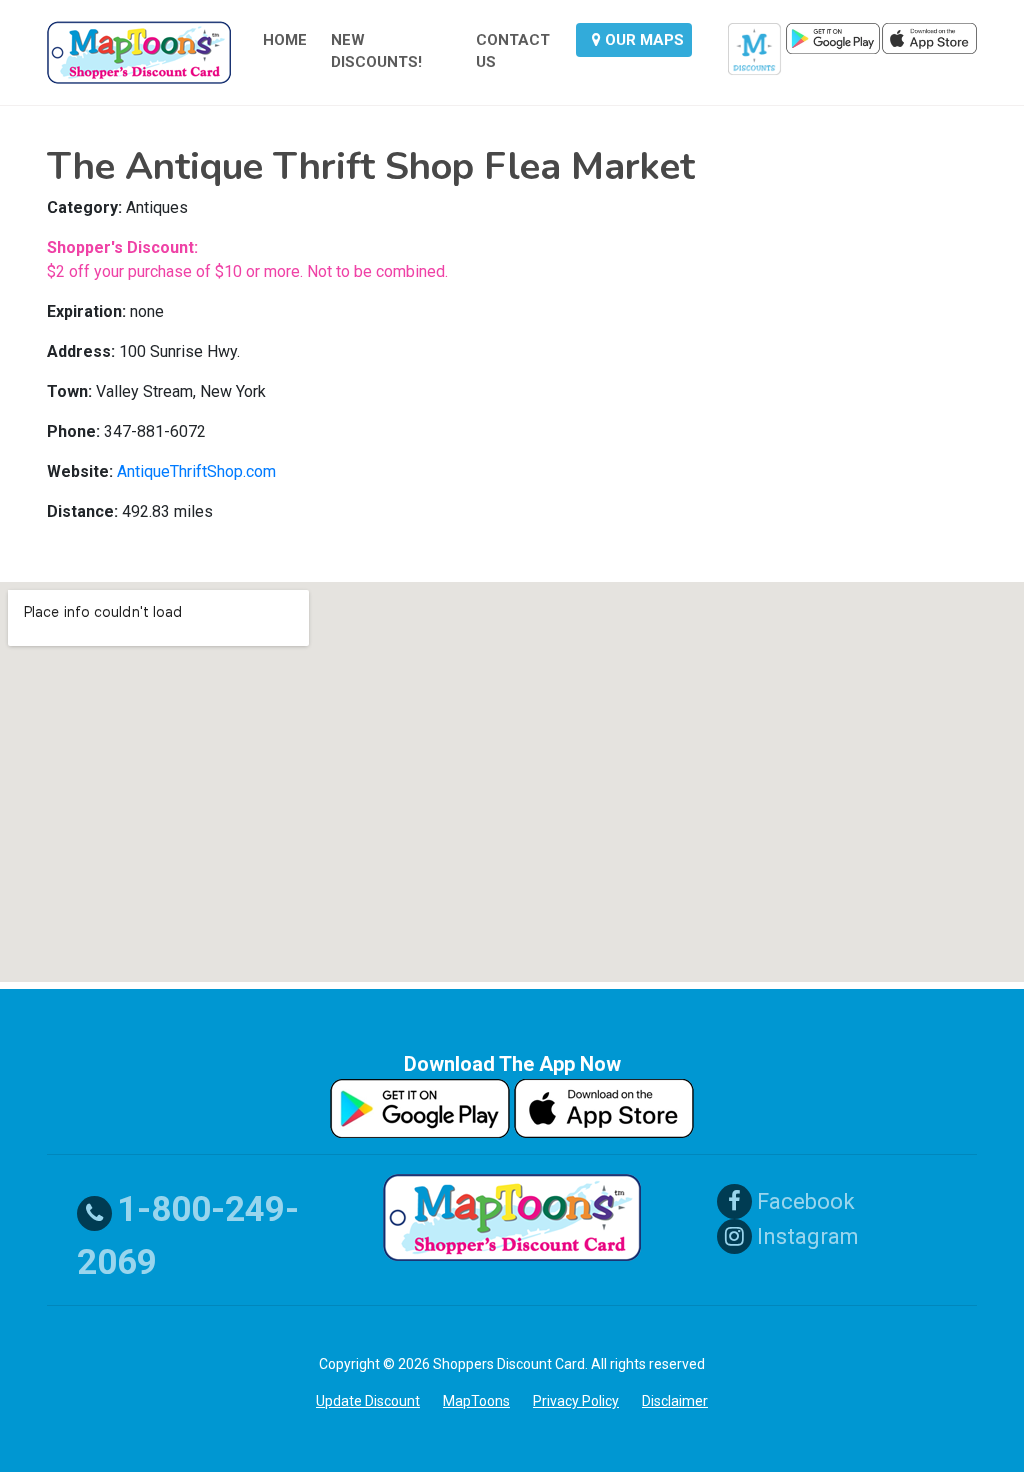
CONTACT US (513, 51)
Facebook (803, 1201)
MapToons (476, 1401)
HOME (285, 40)
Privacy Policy (576, 1401)
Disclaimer (675, 1401)
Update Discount (368, 1401)
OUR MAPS (642, 40)
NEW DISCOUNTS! (376, 51)
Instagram (805, 1236)
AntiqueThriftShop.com (196, 471)
